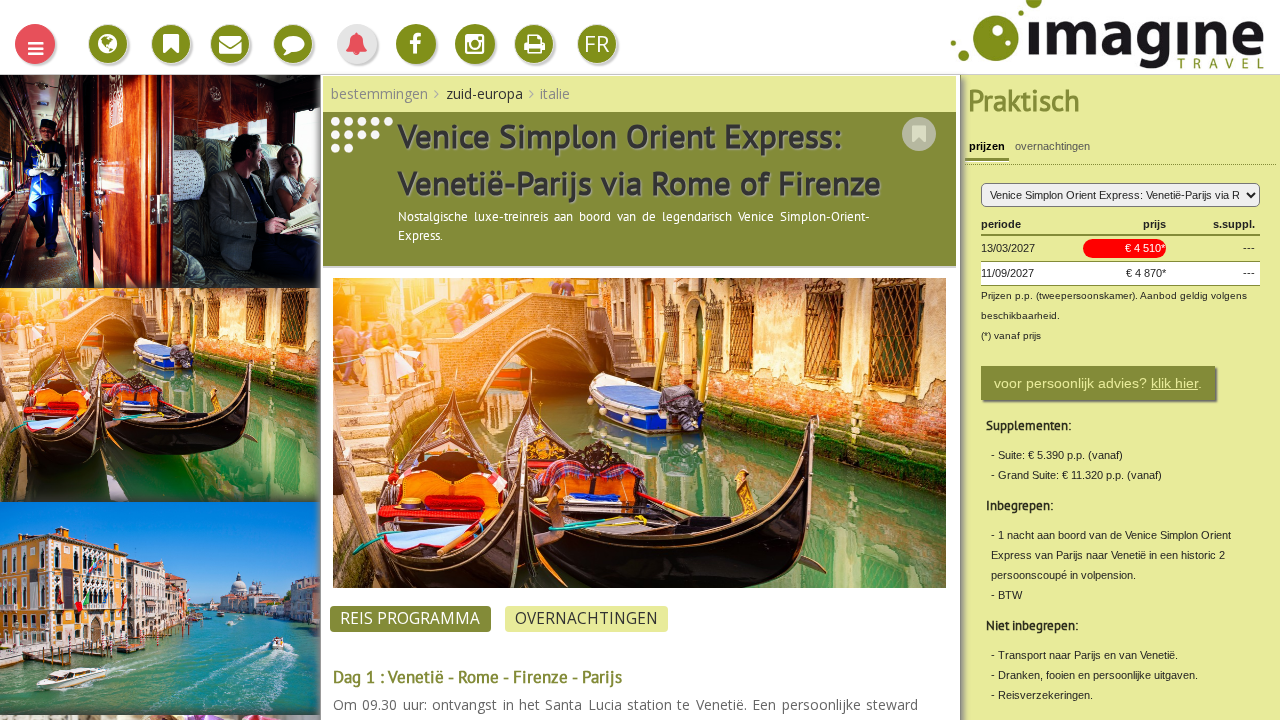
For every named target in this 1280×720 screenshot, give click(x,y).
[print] (534, 44)
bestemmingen (379, 93)
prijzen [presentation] (987, 146)
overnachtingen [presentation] (1052, 146)
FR (597, 43)
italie (555, 93)
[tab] (987, 148)
